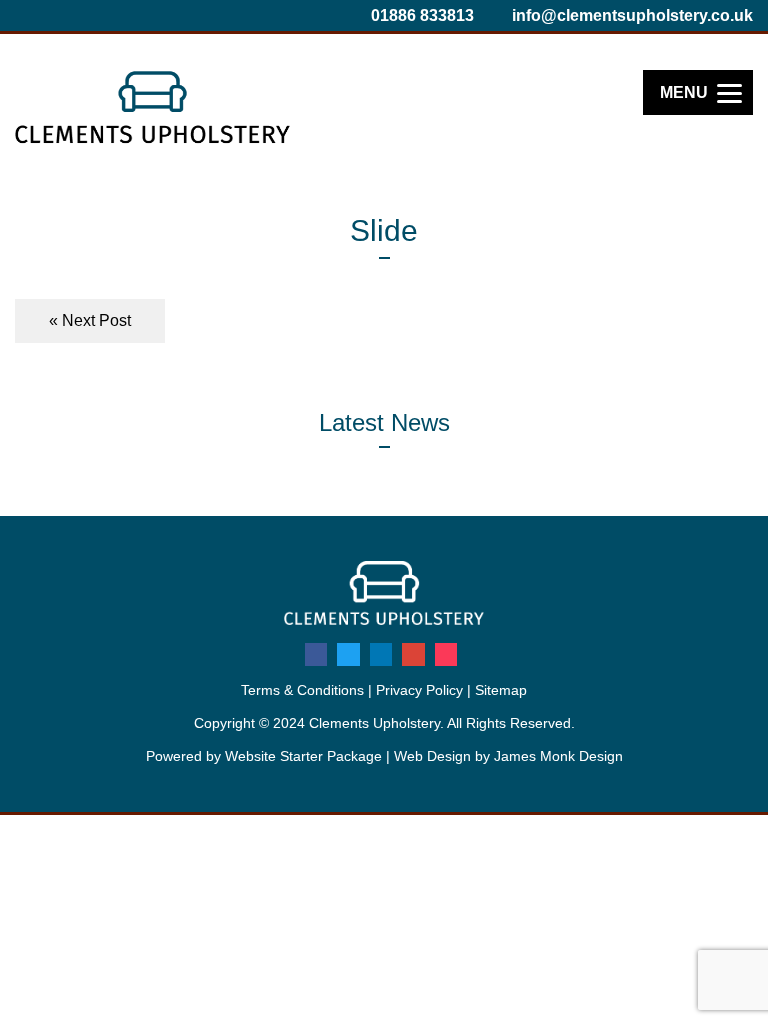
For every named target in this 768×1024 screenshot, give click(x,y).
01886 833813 (420, 15)
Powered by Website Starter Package (264, 756)
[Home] (152, 138)
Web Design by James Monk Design (508, 756)
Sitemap (501, 690)
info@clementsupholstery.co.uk (630, 15)
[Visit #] (316, 654)
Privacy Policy (419, 690)
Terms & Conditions (302, 690)
